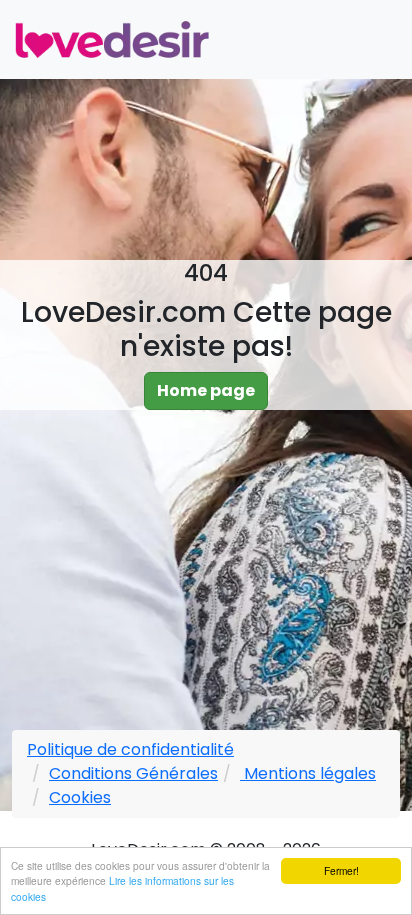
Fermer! (341, 870)
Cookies (80, 797)
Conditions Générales (133, 773)
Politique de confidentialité (130, 749)
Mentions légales (308, 773)
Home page (206, 390)
